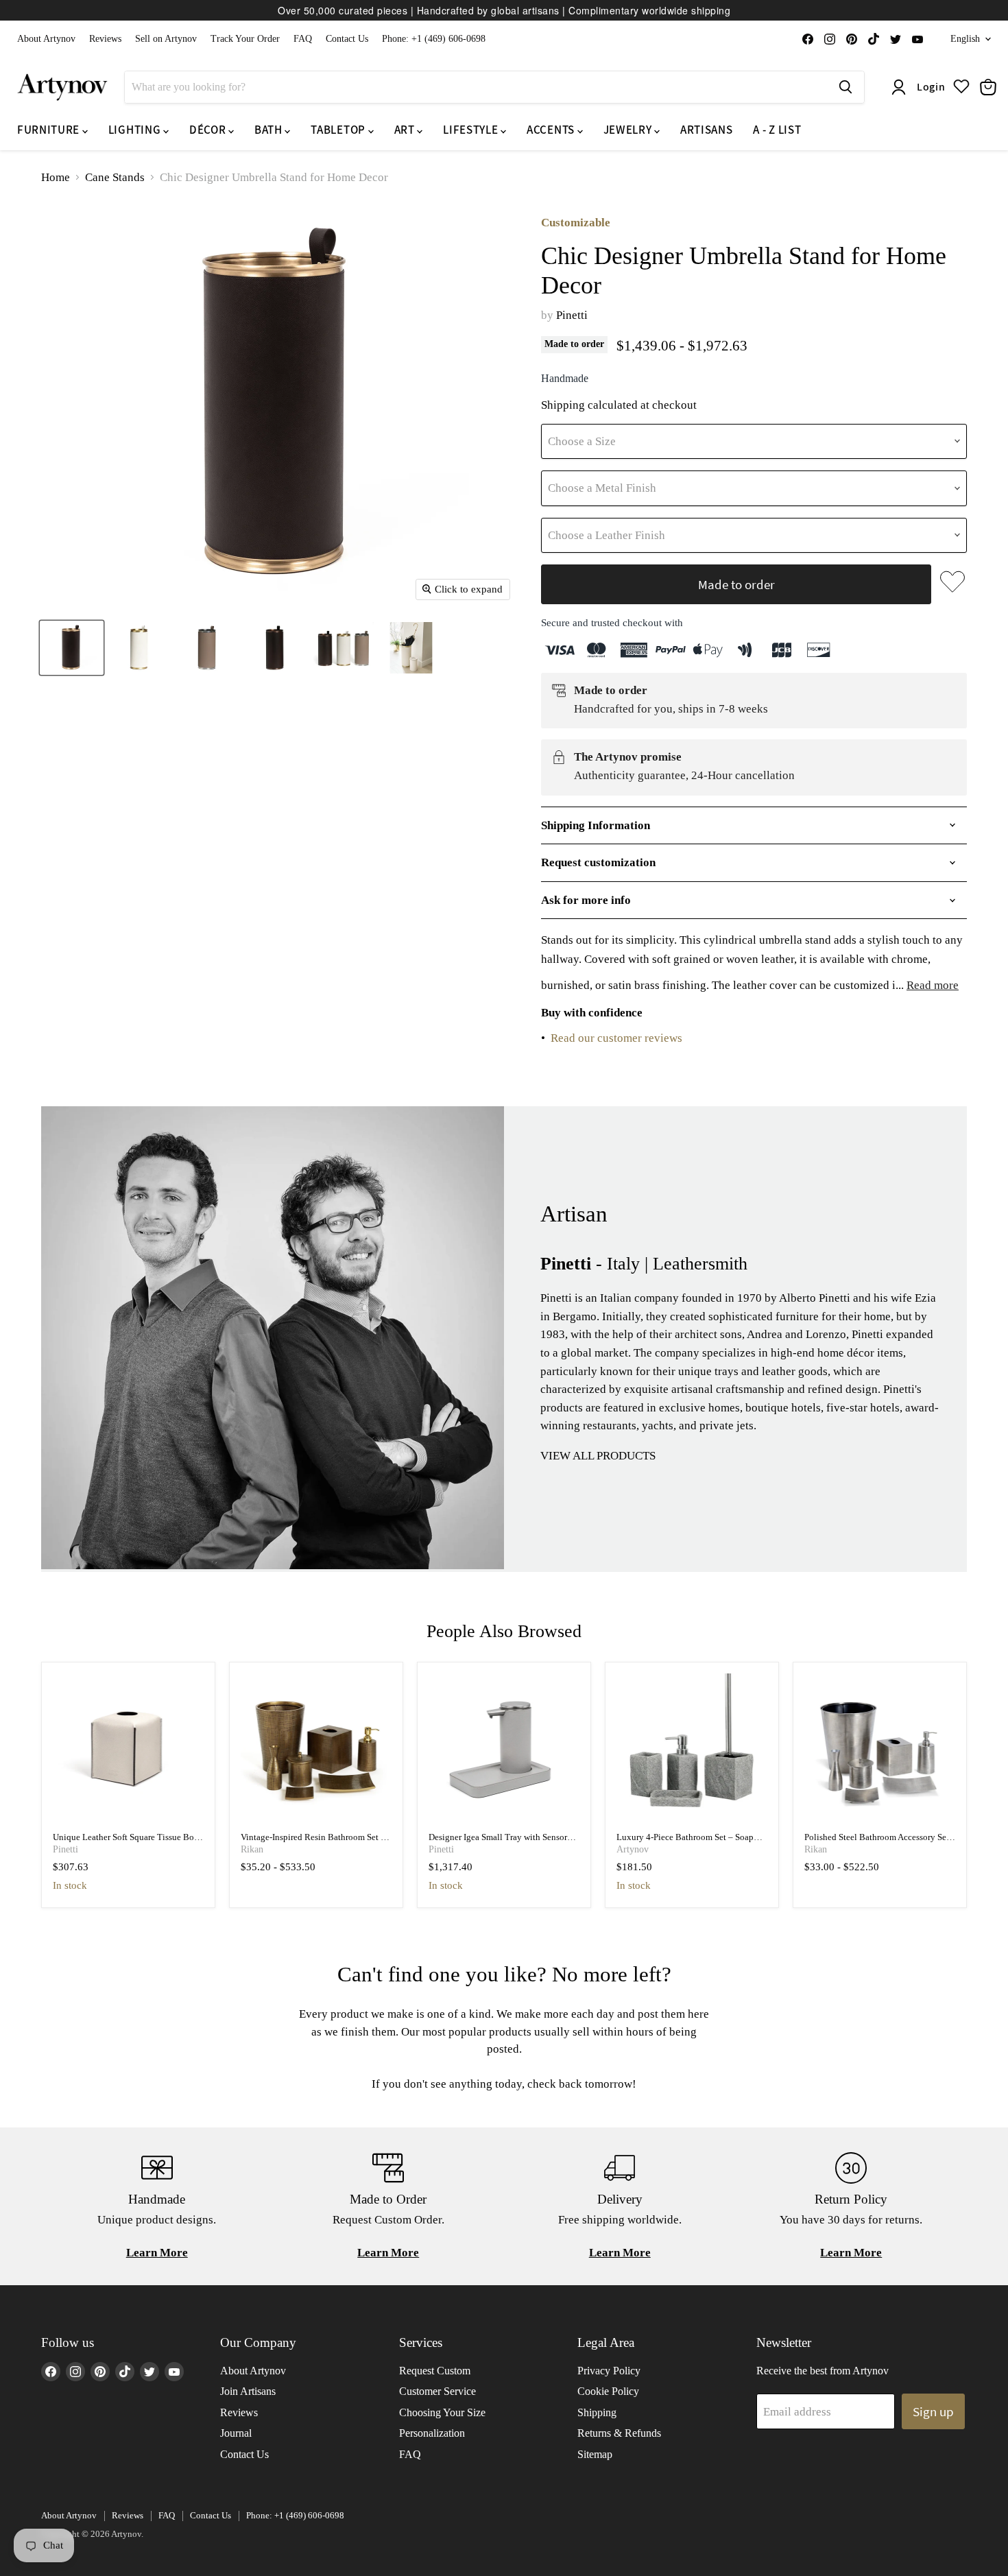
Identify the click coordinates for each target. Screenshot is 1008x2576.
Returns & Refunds (619, 2433)
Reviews (105, 39)
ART (406, 130)
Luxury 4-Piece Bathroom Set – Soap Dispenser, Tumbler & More (685, 1842)
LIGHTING (136, 130)
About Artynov (46, 39)
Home (56, 177)
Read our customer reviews (616, 1038)
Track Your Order (245, 39)
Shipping (597, 2412)
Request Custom (435, 2371)
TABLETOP (339, 130)
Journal (236, 2433)
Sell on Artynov (166, 39)
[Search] (845, 87)
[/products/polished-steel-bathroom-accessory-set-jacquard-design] (880, 1749)
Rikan (252, 1849)
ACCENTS (552, 130)
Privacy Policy (609, 2371)
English (965, 39)
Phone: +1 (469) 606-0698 (434, 39)
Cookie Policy (608, 2391)
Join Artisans (248, 2391)
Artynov (633, 1849)
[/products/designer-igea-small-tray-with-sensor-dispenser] (504, 1749)
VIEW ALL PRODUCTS (598, 1456)
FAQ (303, 39)
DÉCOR (209, 130)
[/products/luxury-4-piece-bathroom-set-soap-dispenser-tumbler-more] (692, 1749)
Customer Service (437, 2391)
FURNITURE (50, 130)
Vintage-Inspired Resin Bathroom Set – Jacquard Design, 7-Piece (313, 1842)
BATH (269, 130)
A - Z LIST (777, 130)
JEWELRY (629, 130)
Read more (933, 985)
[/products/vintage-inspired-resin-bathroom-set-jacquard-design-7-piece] (316, 1749)
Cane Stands (115, 177)
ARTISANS (706, 130)
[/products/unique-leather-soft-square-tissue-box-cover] (129, 1749)
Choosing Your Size (442, 2412)
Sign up (933, 2411)
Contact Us (347, 39)
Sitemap (595, 2454)
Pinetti (572, 315)
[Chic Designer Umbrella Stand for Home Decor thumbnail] (72, 648)
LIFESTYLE (472, 130)
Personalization (432, 2433)
